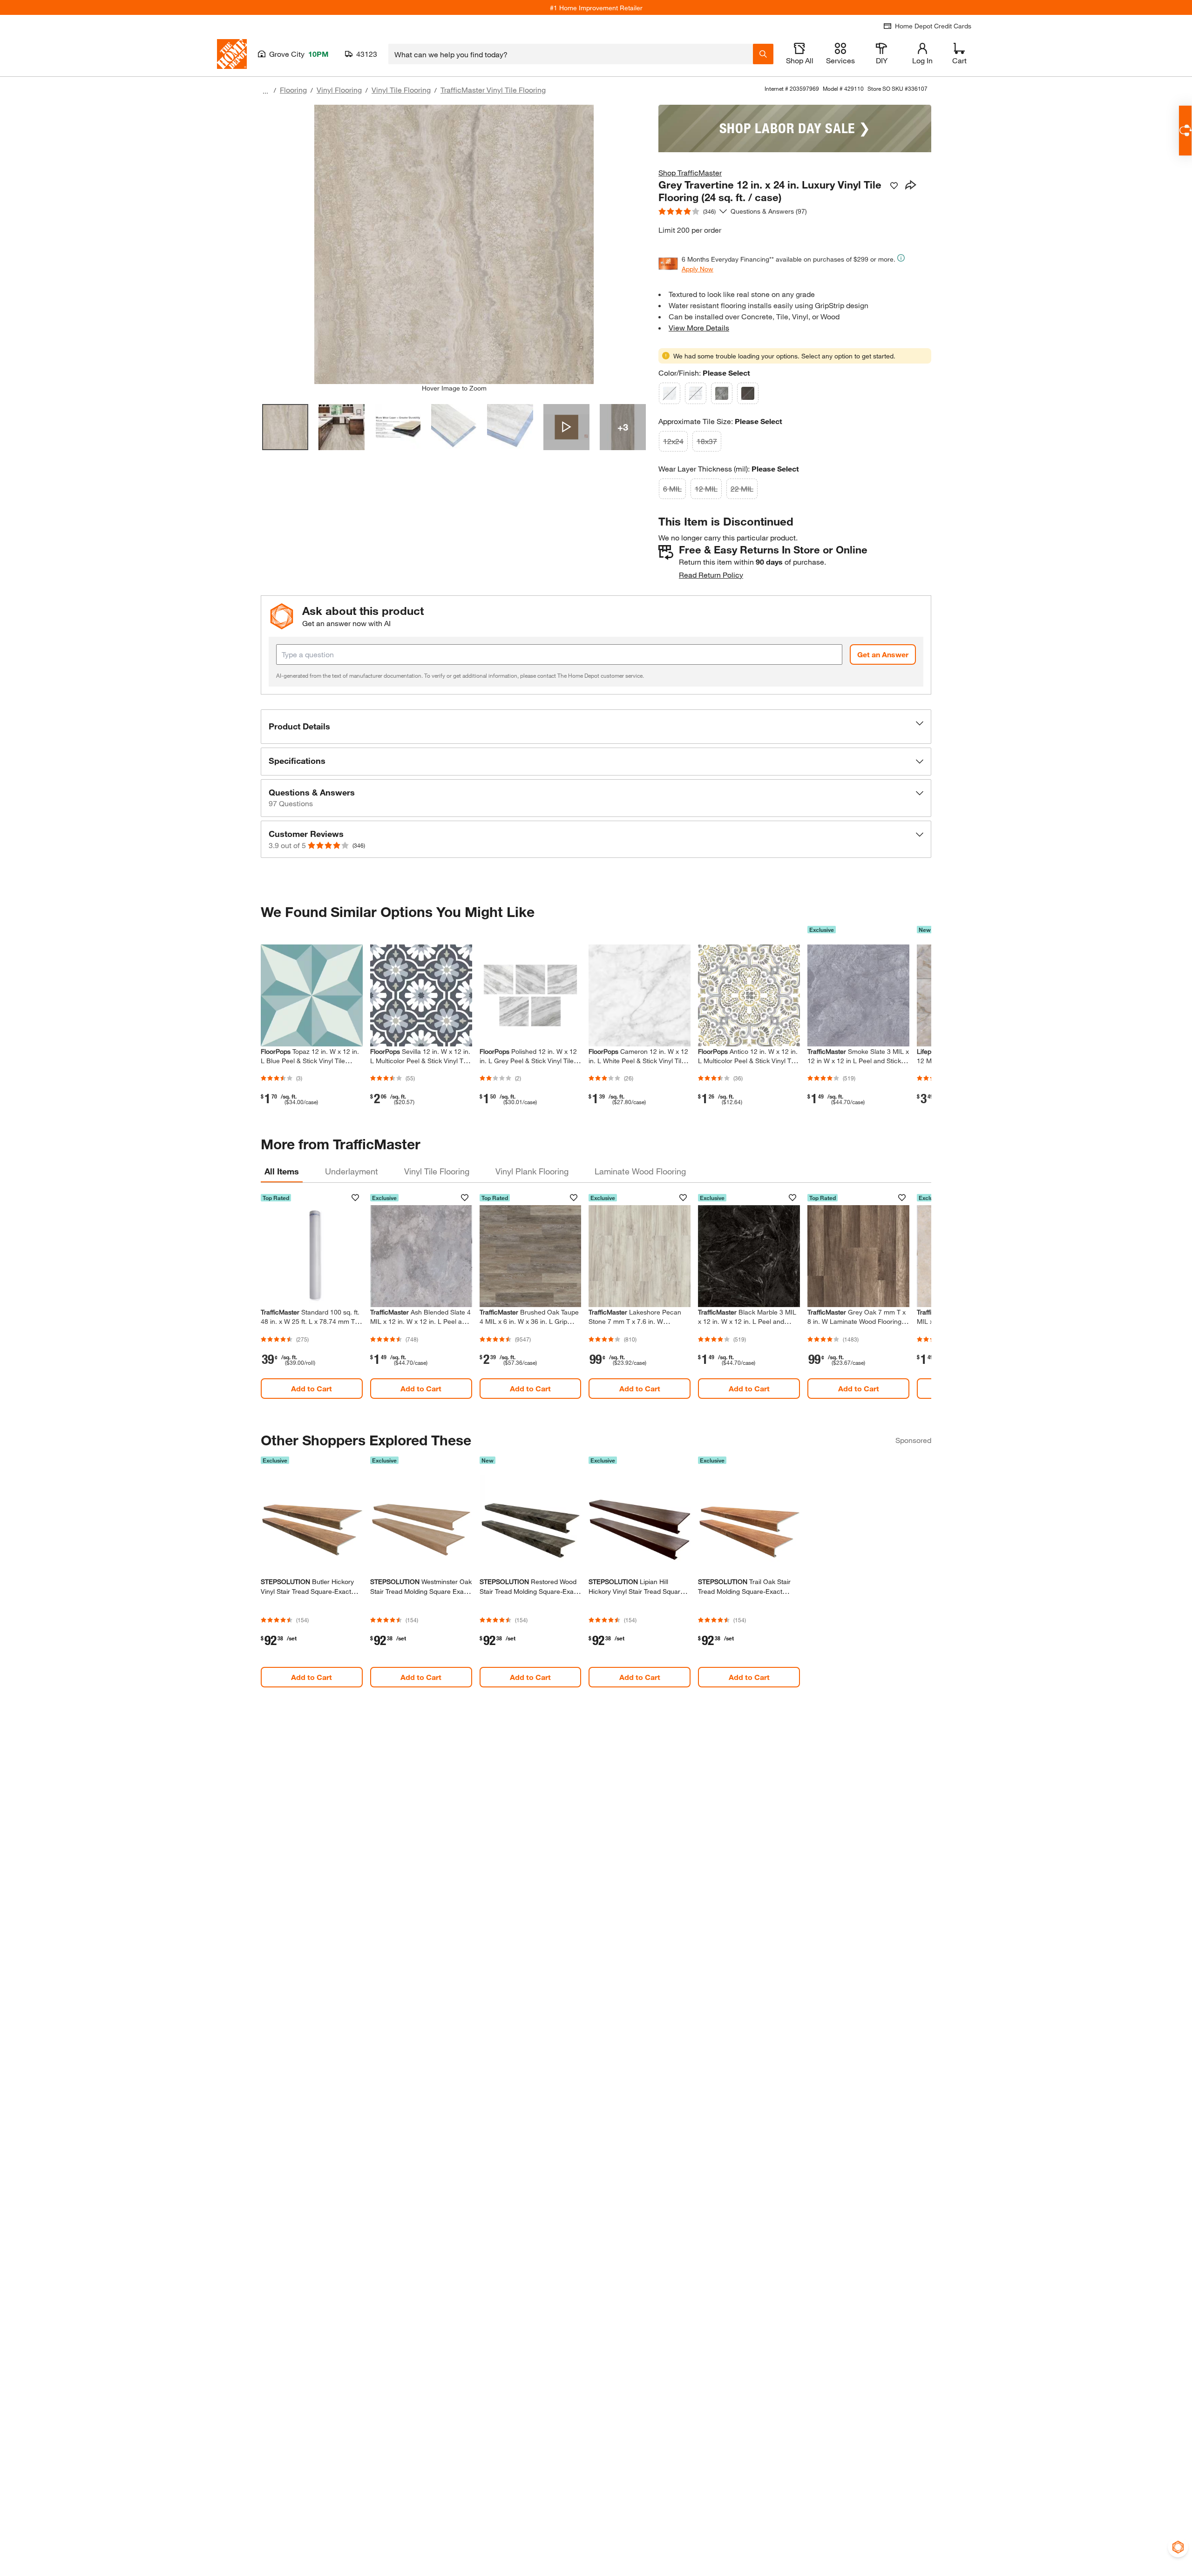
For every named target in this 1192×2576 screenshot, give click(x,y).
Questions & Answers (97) (769, 211)
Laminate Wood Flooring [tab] (640, 1171)
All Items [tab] (282, 1171)
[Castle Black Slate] (748, 393)
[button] (596, 727)
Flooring (293, 90)
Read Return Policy (711, 575)
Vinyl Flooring (339, 90)
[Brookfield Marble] (696, 393)
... (265, 91)
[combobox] (571, 54)
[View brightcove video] (566, 427)
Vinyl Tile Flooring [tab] (437, 1171)
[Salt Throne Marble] (670, 393)
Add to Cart (312, 1388)
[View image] (285, 427)
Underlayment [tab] (352, 1171)
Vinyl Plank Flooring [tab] (532, 1171)
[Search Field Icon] (763, 54)
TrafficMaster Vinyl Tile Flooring (493, 90)
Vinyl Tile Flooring (401, 90)
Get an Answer (883, 654)
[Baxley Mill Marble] (722, 393)
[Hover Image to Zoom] (454, 244)
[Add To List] (894, 186)
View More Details (699, 327)
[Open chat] (1185, 131)
